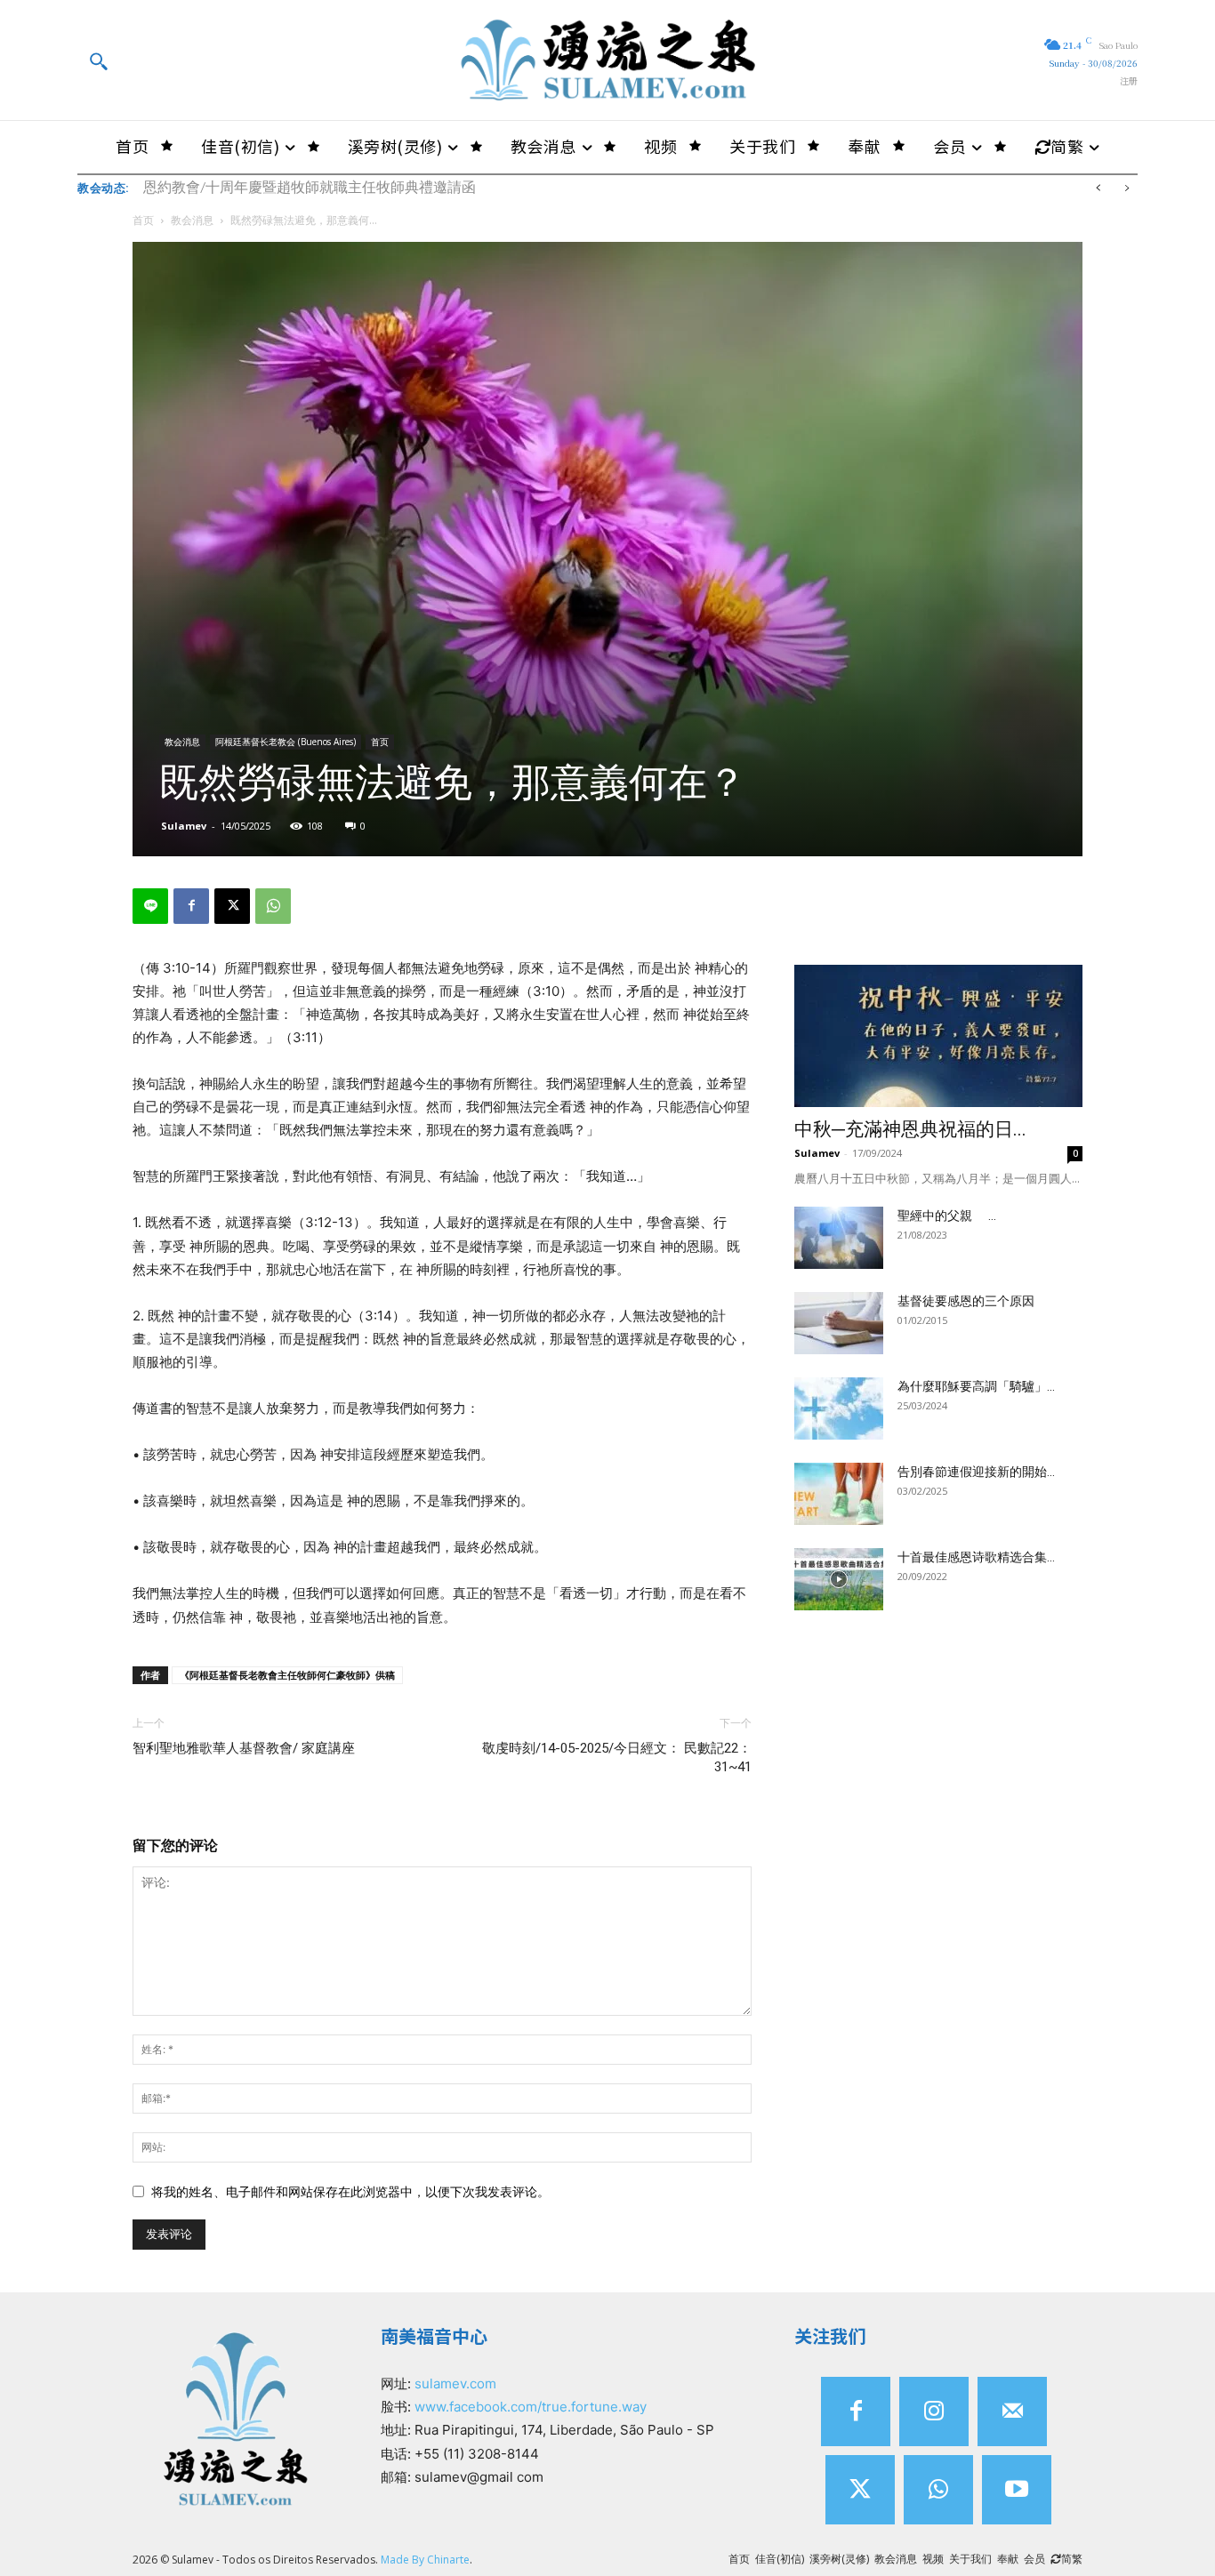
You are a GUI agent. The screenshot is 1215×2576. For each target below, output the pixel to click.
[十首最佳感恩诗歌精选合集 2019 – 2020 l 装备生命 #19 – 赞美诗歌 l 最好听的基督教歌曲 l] (839, 1579)
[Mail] (1012, 2411)
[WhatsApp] (273, 906)
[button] (98, 60)
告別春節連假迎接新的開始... (976, 1472)
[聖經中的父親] (839, 1238)
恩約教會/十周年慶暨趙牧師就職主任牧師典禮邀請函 (310, 187)
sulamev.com (455, 2383)
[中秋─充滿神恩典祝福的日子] (938, 1036)
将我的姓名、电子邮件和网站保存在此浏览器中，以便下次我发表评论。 (350, 2191)
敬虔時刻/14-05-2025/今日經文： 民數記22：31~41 (617, 1757)
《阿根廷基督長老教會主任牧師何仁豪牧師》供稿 (287, 1675)
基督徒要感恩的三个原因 (966, 1301)
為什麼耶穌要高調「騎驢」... (976, 1386)
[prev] (1098, 188)
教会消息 (192, 220)
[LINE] (150, 906)
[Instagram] (934, 2411)
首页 (143, 220)
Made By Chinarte (425, 2560)
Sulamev (184, 826)
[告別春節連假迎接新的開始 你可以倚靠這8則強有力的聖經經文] (839, 1494)
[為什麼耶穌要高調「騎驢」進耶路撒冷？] (839, 1408)
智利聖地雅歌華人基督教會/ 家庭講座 (244, 1748)
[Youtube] (1017, 2490)
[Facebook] (191, 906)
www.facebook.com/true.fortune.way (531, 2407)
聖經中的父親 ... (947, 1216)
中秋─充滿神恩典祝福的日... (910, 1129)
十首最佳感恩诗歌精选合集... (976, 1557)
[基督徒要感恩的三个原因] (839, 1323)
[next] (1126, 188)
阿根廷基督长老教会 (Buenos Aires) (286, 742)
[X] (232, 906)
